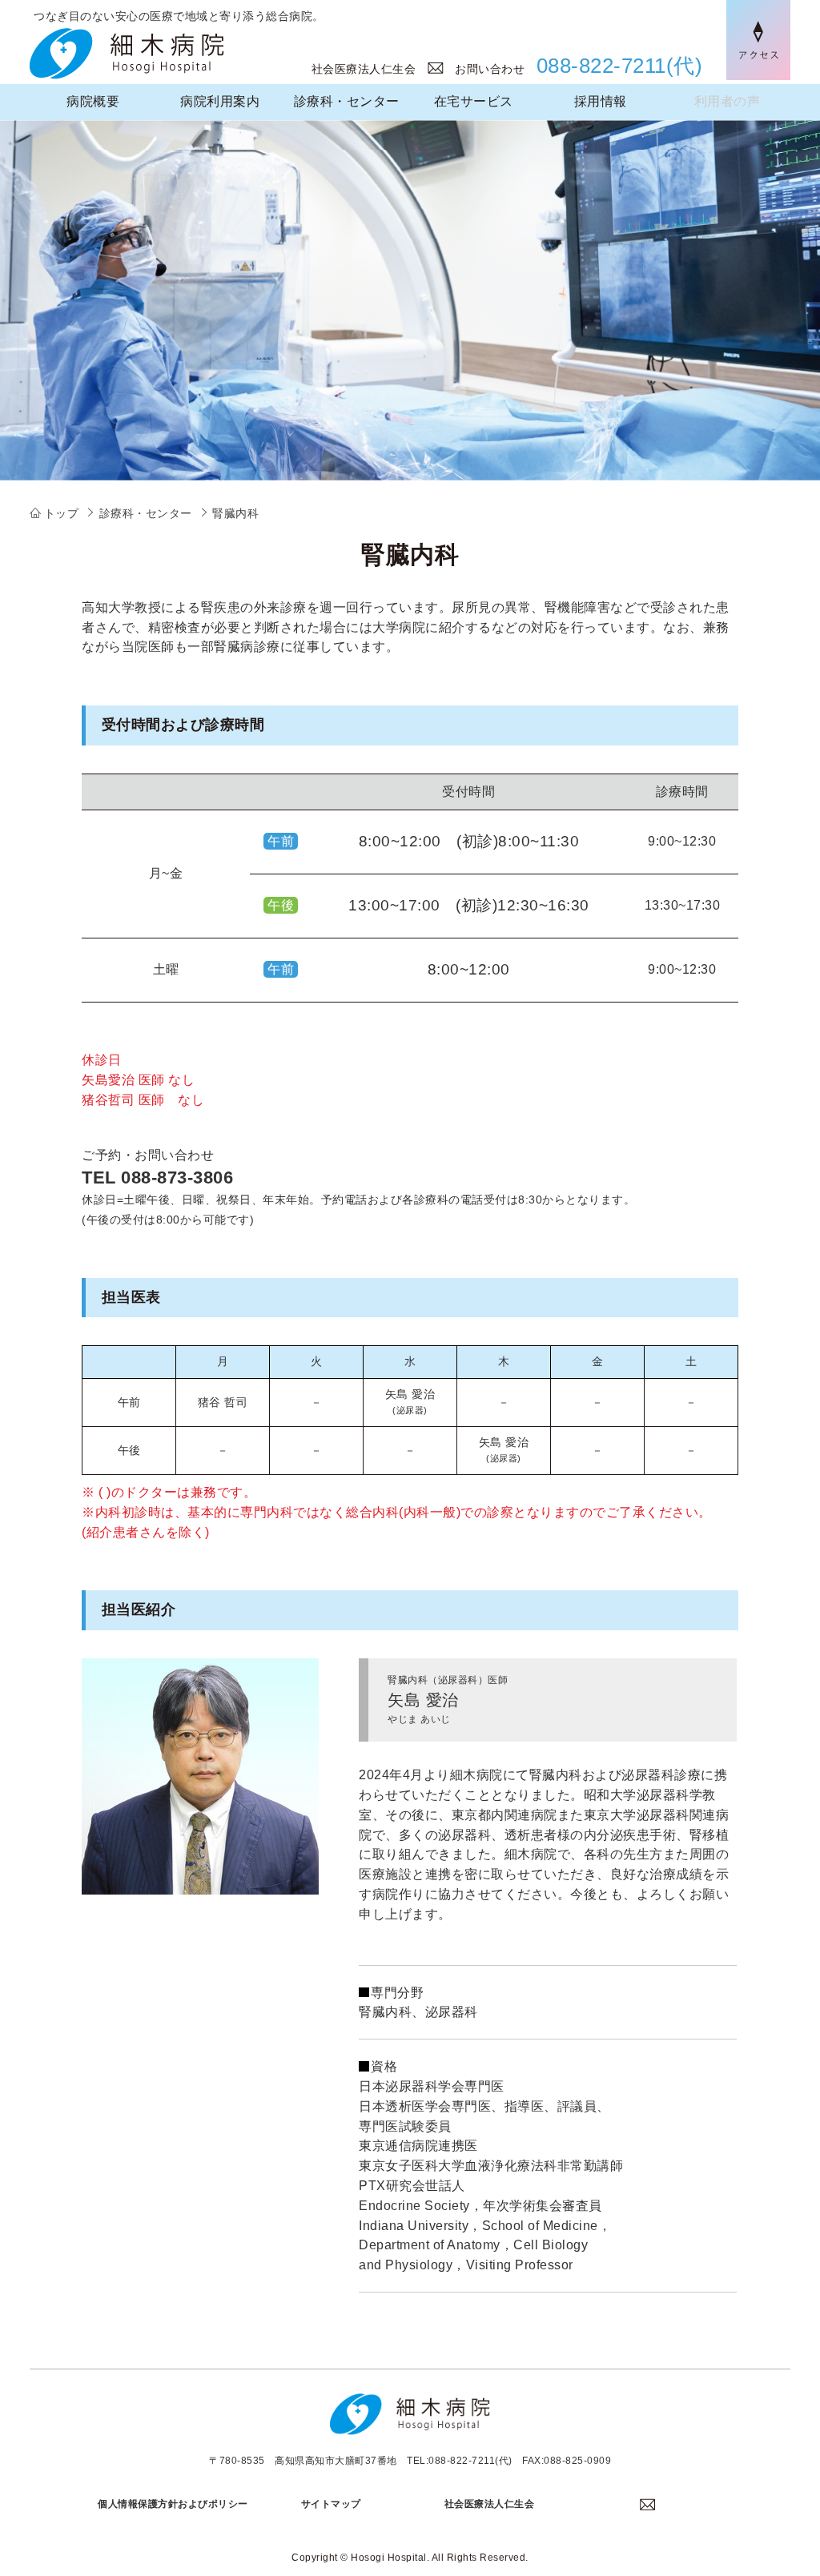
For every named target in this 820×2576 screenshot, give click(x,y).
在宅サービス (474, 101)
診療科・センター (347, 101)
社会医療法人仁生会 (370, 69)
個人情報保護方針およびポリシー (173, 2504)
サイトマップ (331, 2504)
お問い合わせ (490, 69)
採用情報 (601, 101)
